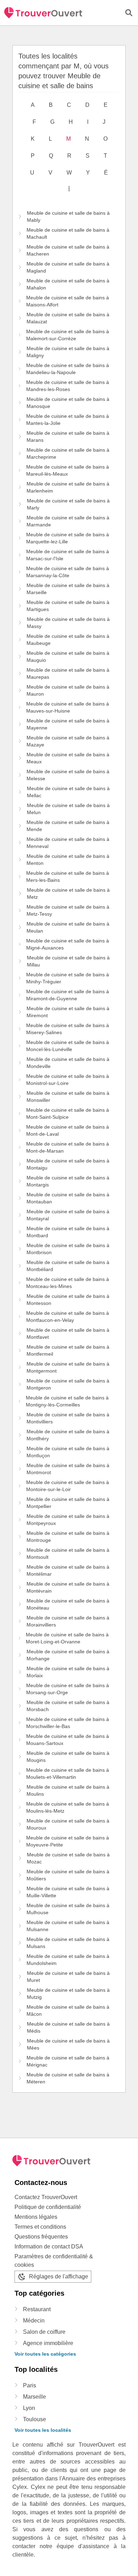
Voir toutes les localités (43, 2430)
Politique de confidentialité (48, 2207)
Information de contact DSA (49, 2247)
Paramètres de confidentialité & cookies (54, 2261)
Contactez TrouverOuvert (46, 2197)
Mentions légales (36, 2217)
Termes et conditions (40, 2227)
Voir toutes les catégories (45, 2354)
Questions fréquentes (41, 2237)
